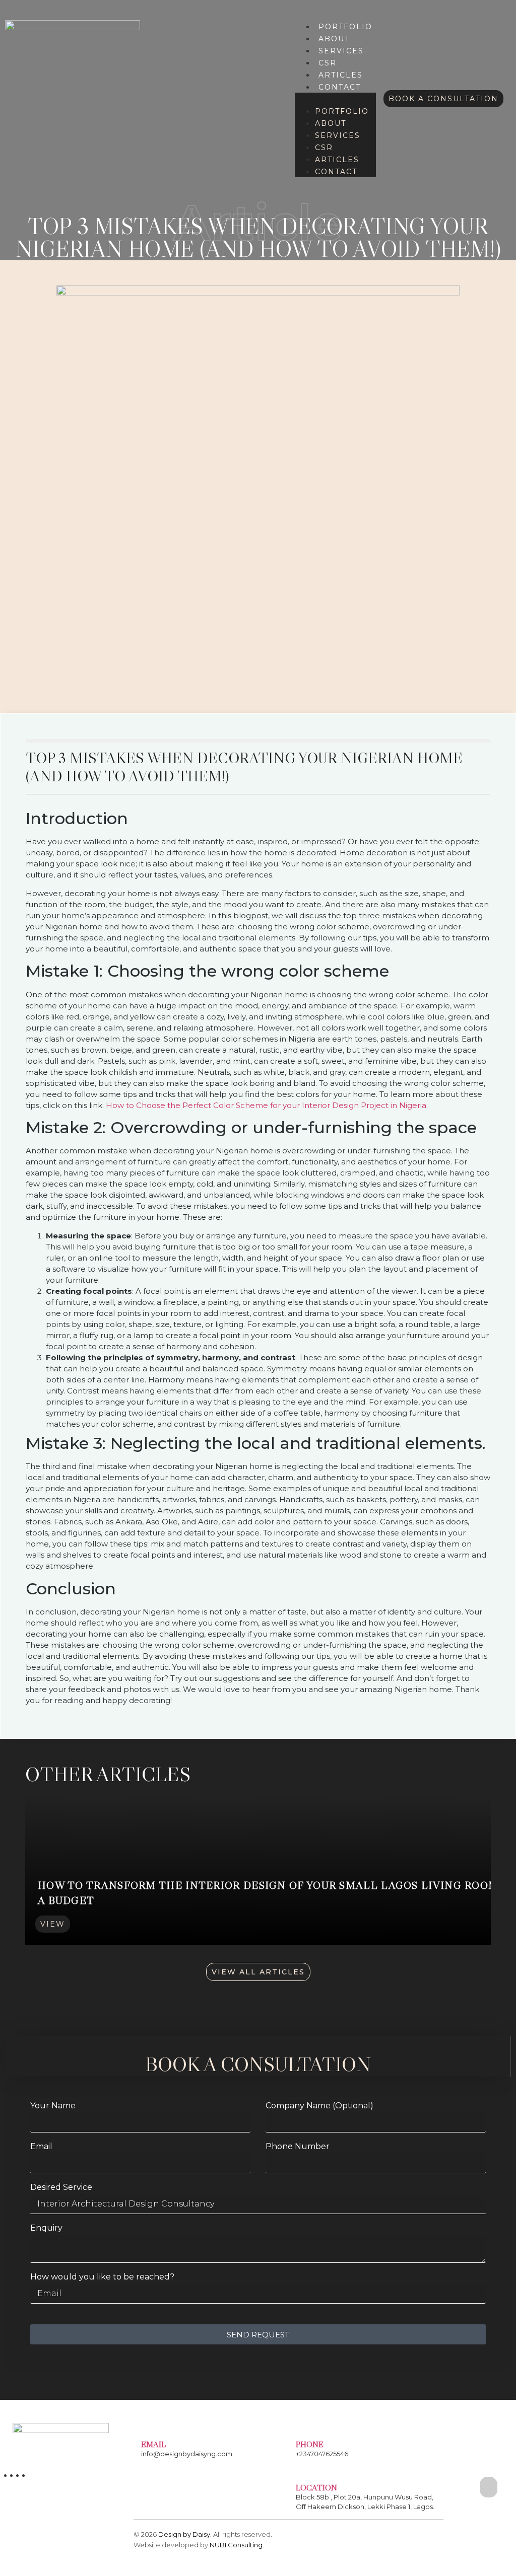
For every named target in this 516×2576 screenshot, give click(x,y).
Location (316, 2487)
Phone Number (298, 2147)
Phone (310, 2444)
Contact (340, 87)
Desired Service (61, 2188)
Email (41, 2147)
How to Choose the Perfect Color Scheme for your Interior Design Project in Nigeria (266, 1105)
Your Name (53, 2106)
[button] (335, 99)
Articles (341, 75)
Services (341, 51)
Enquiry (46, 2228)
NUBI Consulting (236, 2545)
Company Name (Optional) (319, 2106)
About (334, 39)
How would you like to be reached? (102, 2277)
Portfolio (345, 27)
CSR (328, 63)
